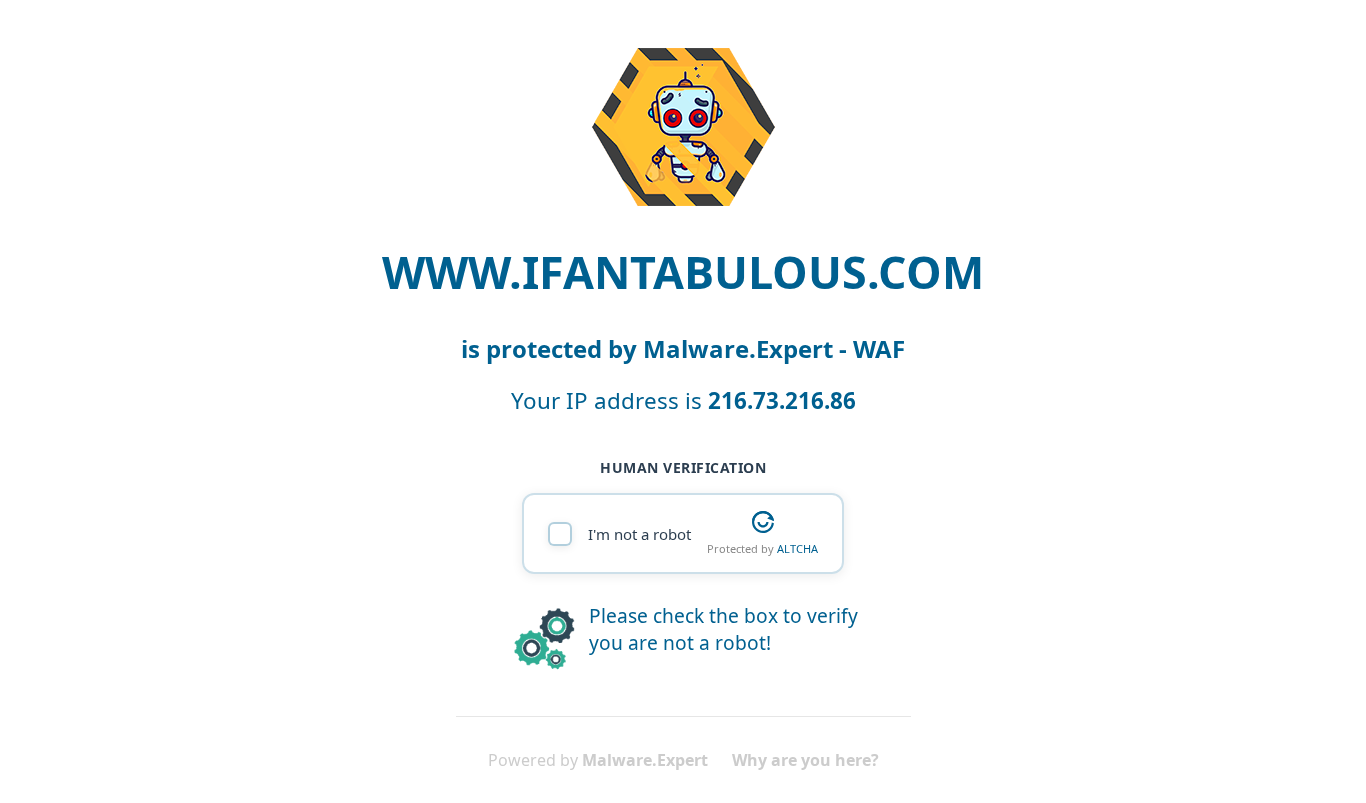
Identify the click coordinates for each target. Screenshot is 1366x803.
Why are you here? (805, 760)
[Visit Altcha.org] (763, 522)
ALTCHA (797, 548)
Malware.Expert (645, 760)
